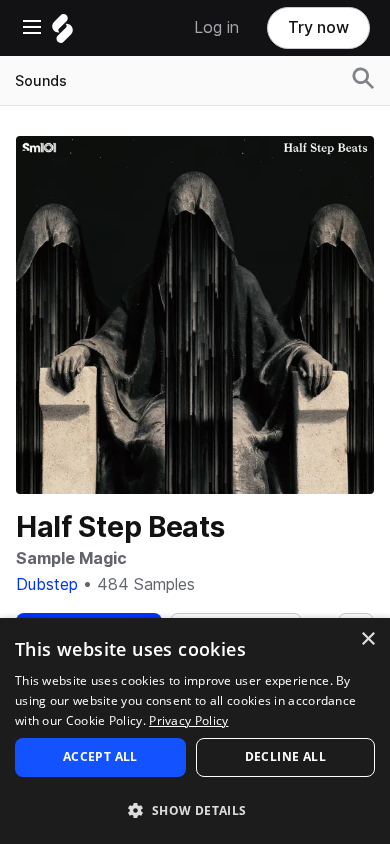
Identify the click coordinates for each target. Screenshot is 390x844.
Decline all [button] (285, 756)
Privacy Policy (188, 720)
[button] (195, 809)
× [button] (367, 639)
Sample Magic (71, 558)
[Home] (62, 33)
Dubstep (47, 584)
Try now (318, 27)
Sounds (41, 81)
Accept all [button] (100, 756)
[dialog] (195, 731)
